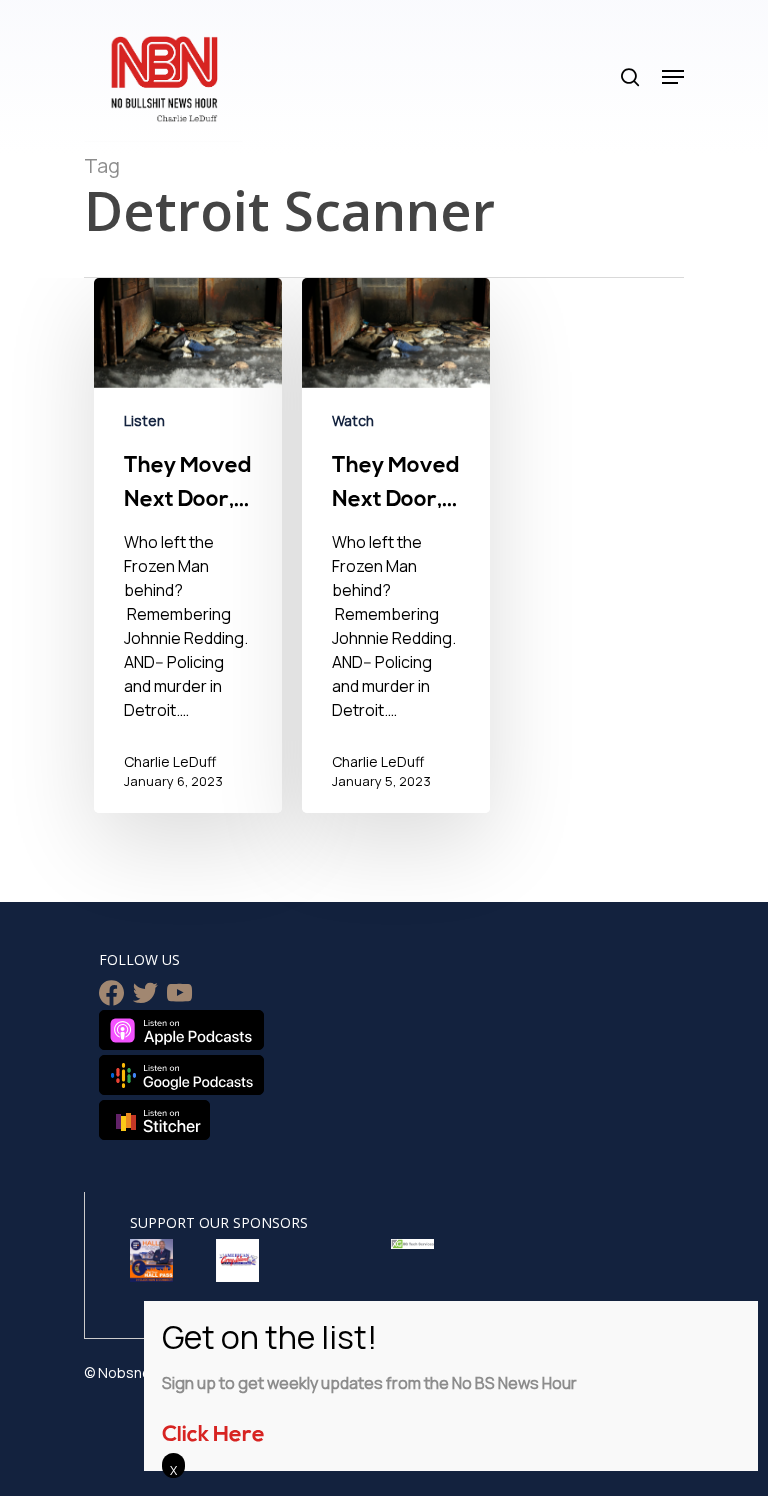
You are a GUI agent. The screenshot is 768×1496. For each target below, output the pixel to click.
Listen (144, 420)
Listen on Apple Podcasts (181, 1030)
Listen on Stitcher (154, 1120)
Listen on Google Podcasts (181, 1075)
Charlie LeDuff (170, 761)
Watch (353, 420)
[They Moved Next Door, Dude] (188, 549)
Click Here (213, 1435)
